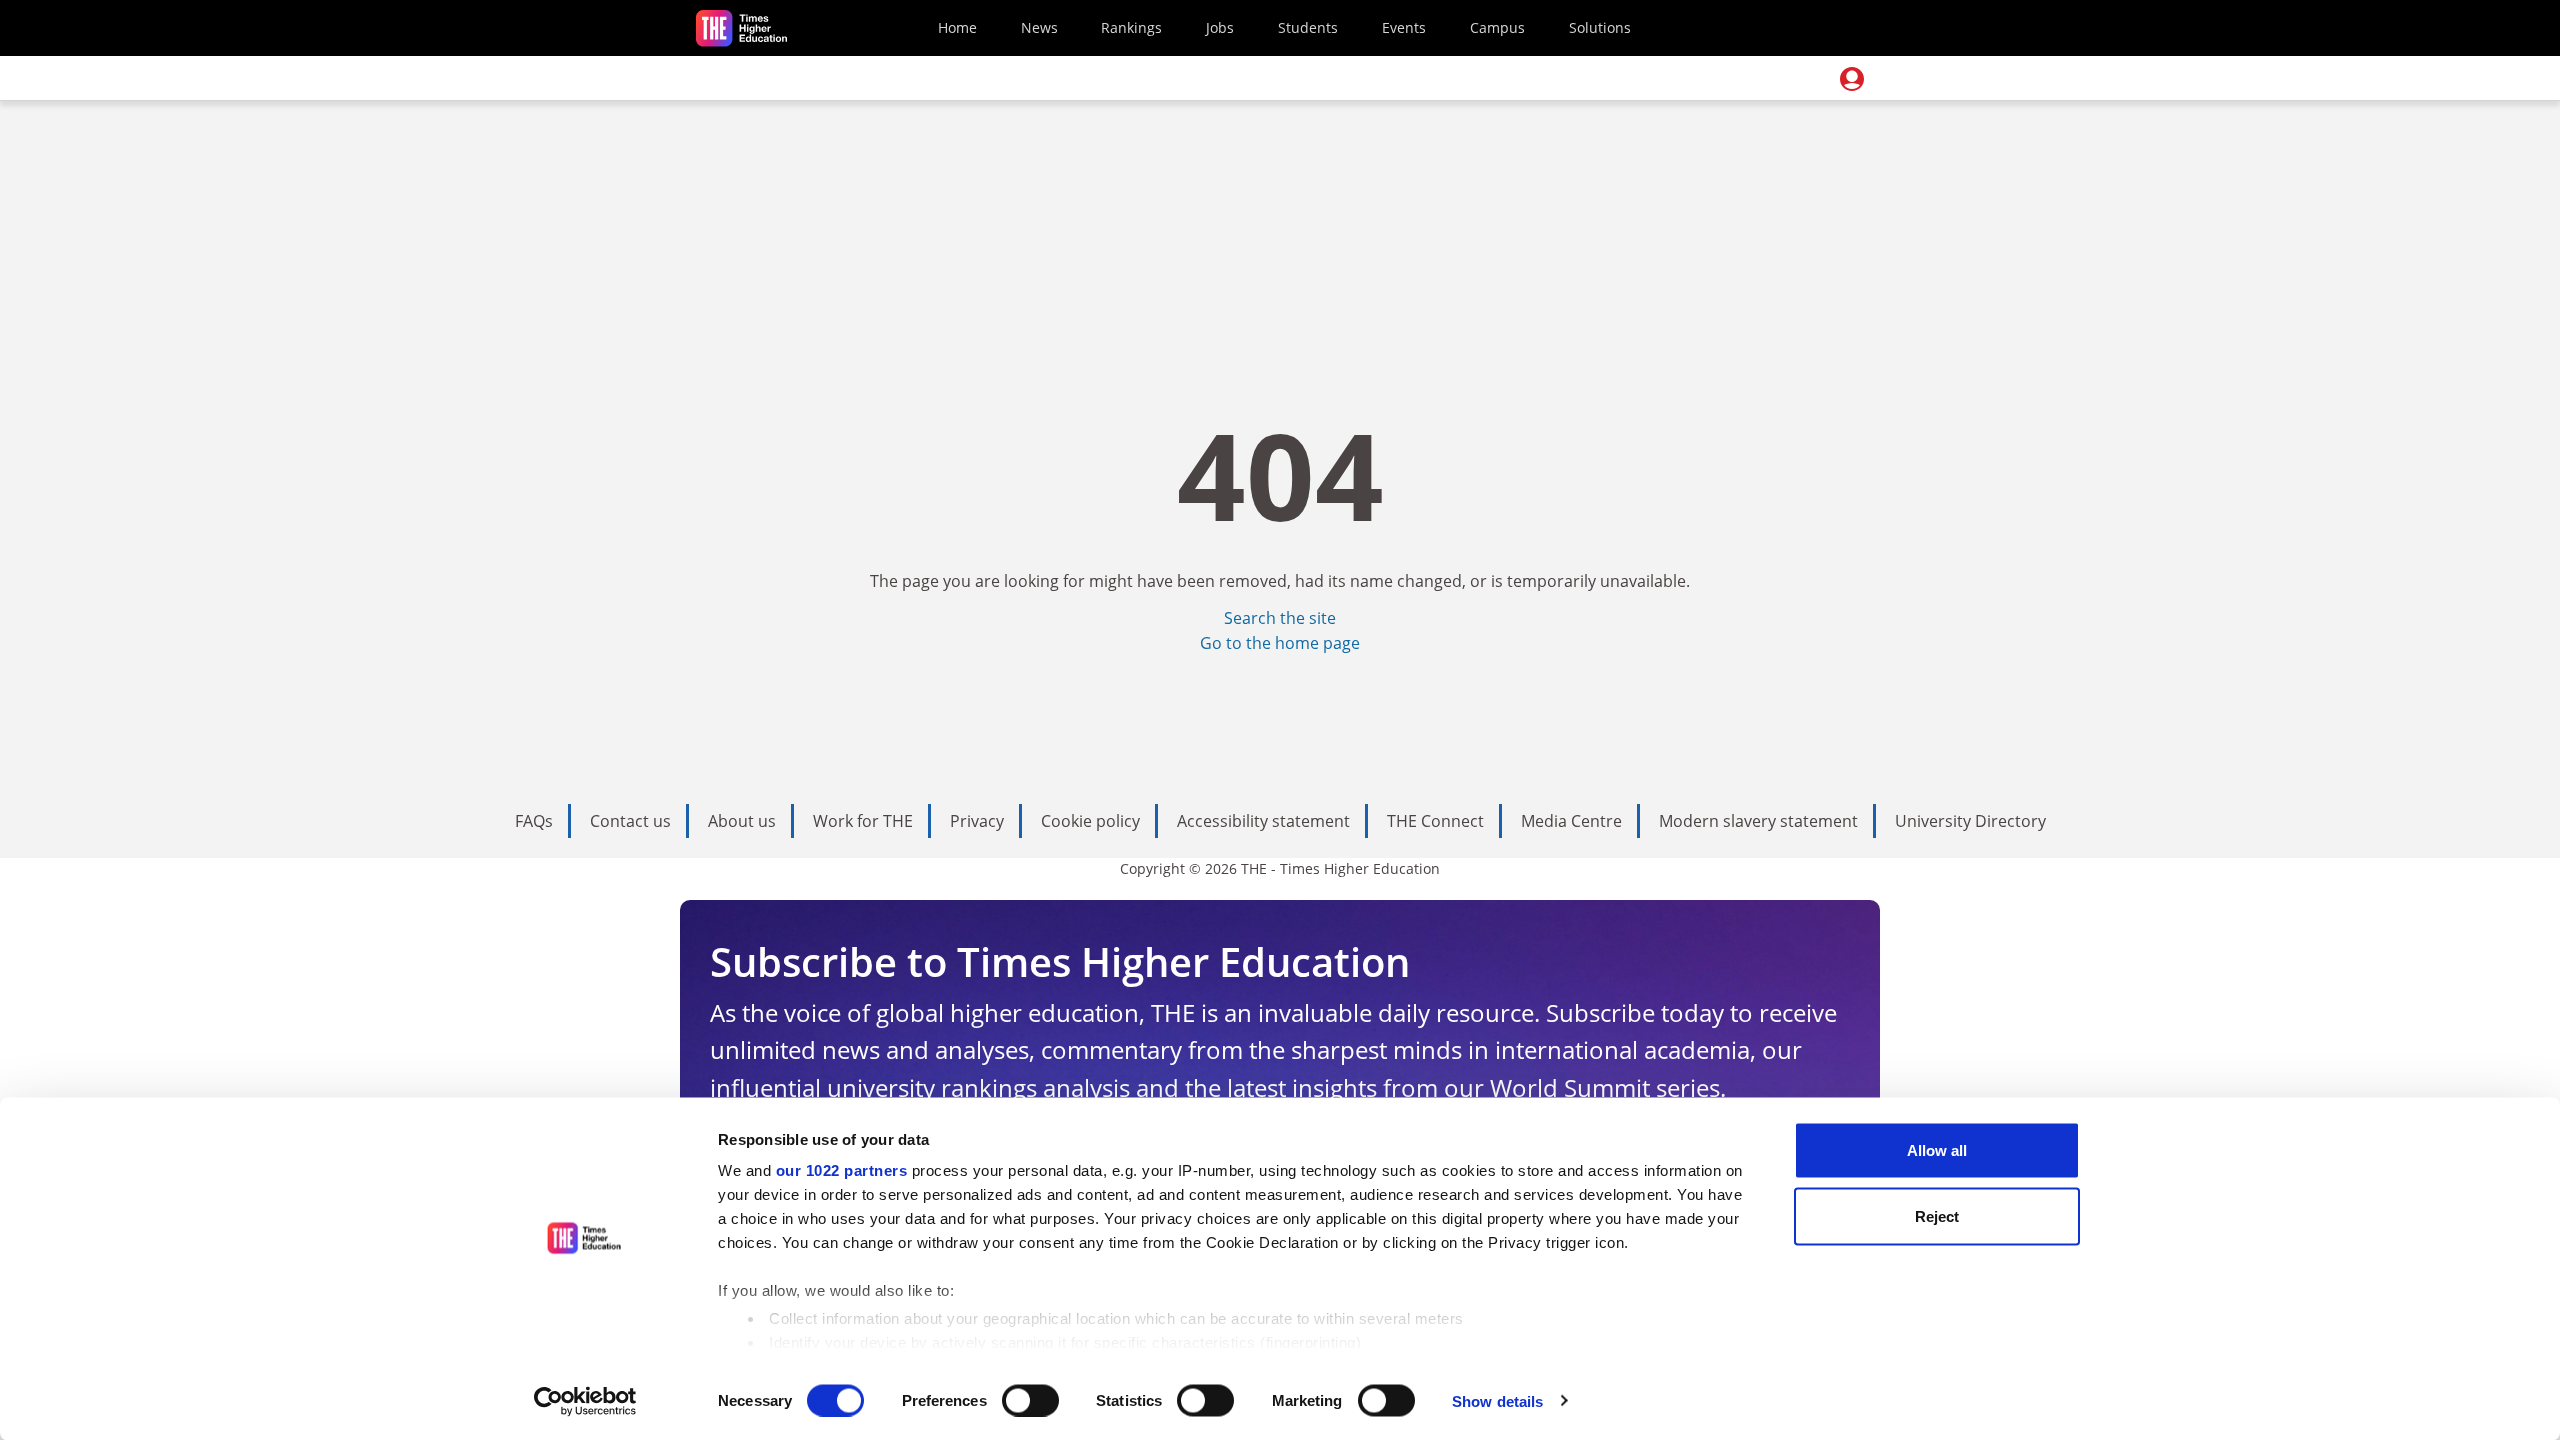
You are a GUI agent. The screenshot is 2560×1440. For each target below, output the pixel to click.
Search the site (1280, 618)
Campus (1497, 27)
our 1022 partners (842, 1170)
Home (957, 27)
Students (1308, 27)
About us (742, 821)
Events (1404, 27)
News (1039, 27)
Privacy (977, 821)
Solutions (1600, 27)
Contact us (630, 821)
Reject (1937, 1215)
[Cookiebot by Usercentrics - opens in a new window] (585, 1401)
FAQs (534, 821)
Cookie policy (1090, 821)
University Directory (1970, 821)
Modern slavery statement (1758, 821)
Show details (1497, 1400)
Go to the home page (1280, 643)
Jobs (1220, 27)
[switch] (1030, 1400)
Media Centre (1571, 821)
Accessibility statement (1263, 821)
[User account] (1852, 79)
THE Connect (1435, 821)
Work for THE (863, 821)
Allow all (1937, 1150)
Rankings (1131, 27)
